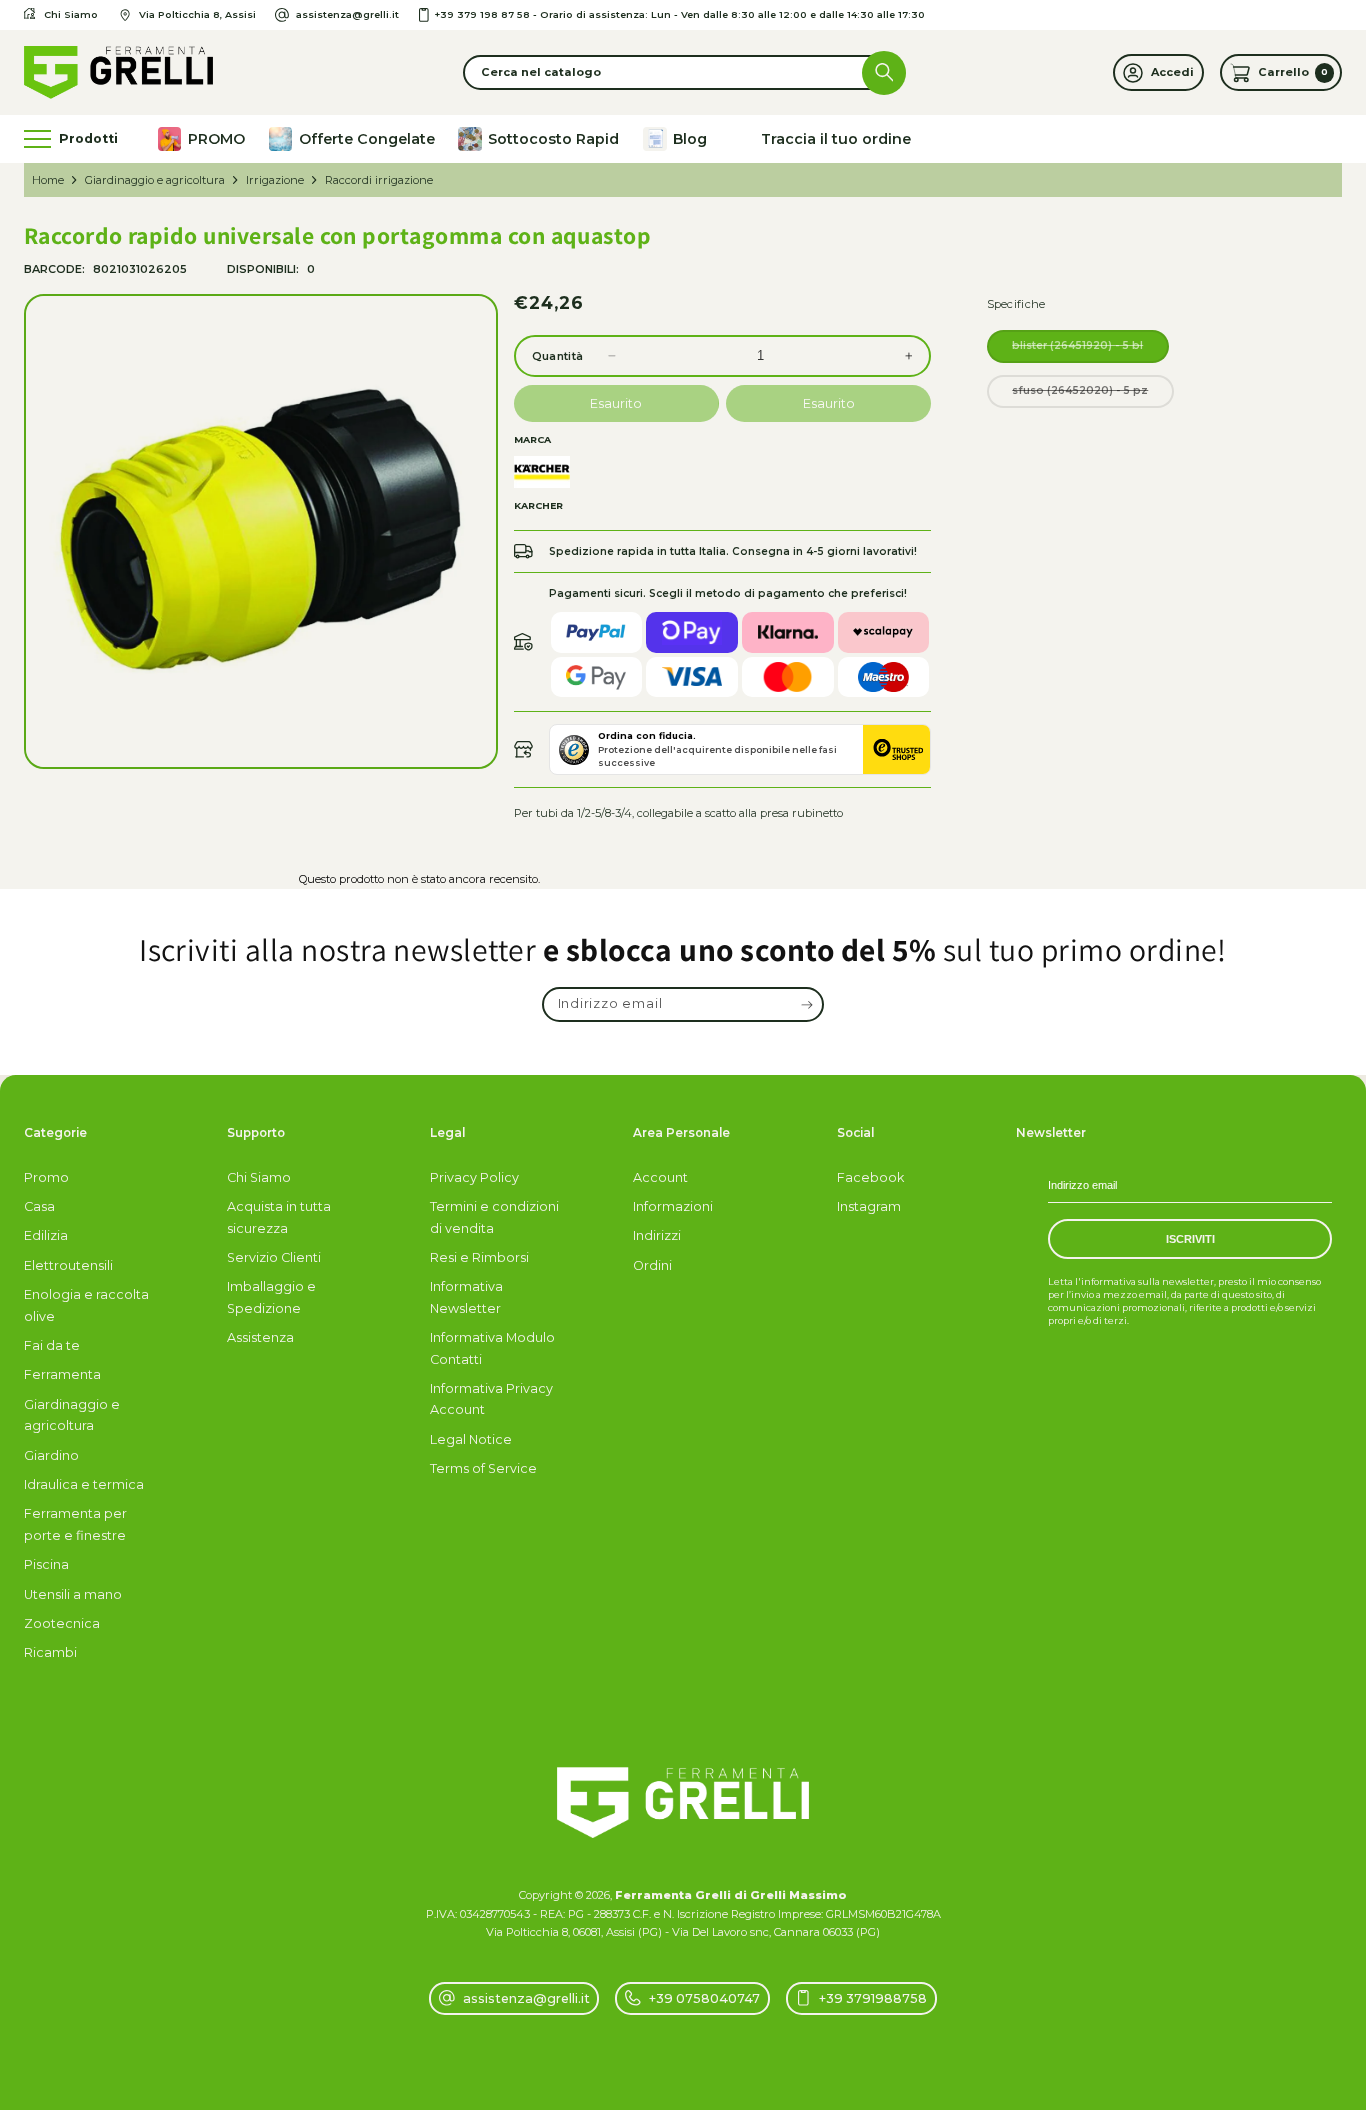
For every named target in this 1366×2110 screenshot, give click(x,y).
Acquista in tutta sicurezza (279, 1217)
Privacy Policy (474, 1177)
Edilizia (46, 1235)
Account (660, 1177)
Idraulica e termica (84, 1484)
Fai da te (52, 1345)
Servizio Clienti (274, 1257)
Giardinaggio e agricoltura (155, 180)
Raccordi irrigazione (379, 180)
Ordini (652, 1265)
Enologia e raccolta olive (86, 1305)
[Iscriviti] (807, 1005)
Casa (39, 1206)
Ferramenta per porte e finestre (75, 1524)
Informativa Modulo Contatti (492, 1348)
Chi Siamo (259, 1177)
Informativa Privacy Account (491, 1399)
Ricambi (50, 1652)
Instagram (869, 1206)
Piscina (46, 1564)
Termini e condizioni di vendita (494, 1217)
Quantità (557, 356)
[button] (683, 72)
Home (48, 180)
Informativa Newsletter (466, 1297)
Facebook (870, 1177)
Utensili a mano (73, 1594)
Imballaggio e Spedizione (271, 1297)
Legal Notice (471, 1439)
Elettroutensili (68, 1265)
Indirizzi (657, 1235)
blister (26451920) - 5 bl (1090, 350)
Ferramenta (62, 1374)
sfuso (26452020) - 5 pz (1093, 395)
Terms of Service (483, 1468)
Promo (46, 1177)
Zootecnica (62, 1623)
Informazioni (673, 1206)
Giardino (51, 1455)
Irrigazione (275, 180)
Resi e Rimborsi (479, 1257)
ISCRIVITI (1190, 1239)
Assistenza (260, 1337)
